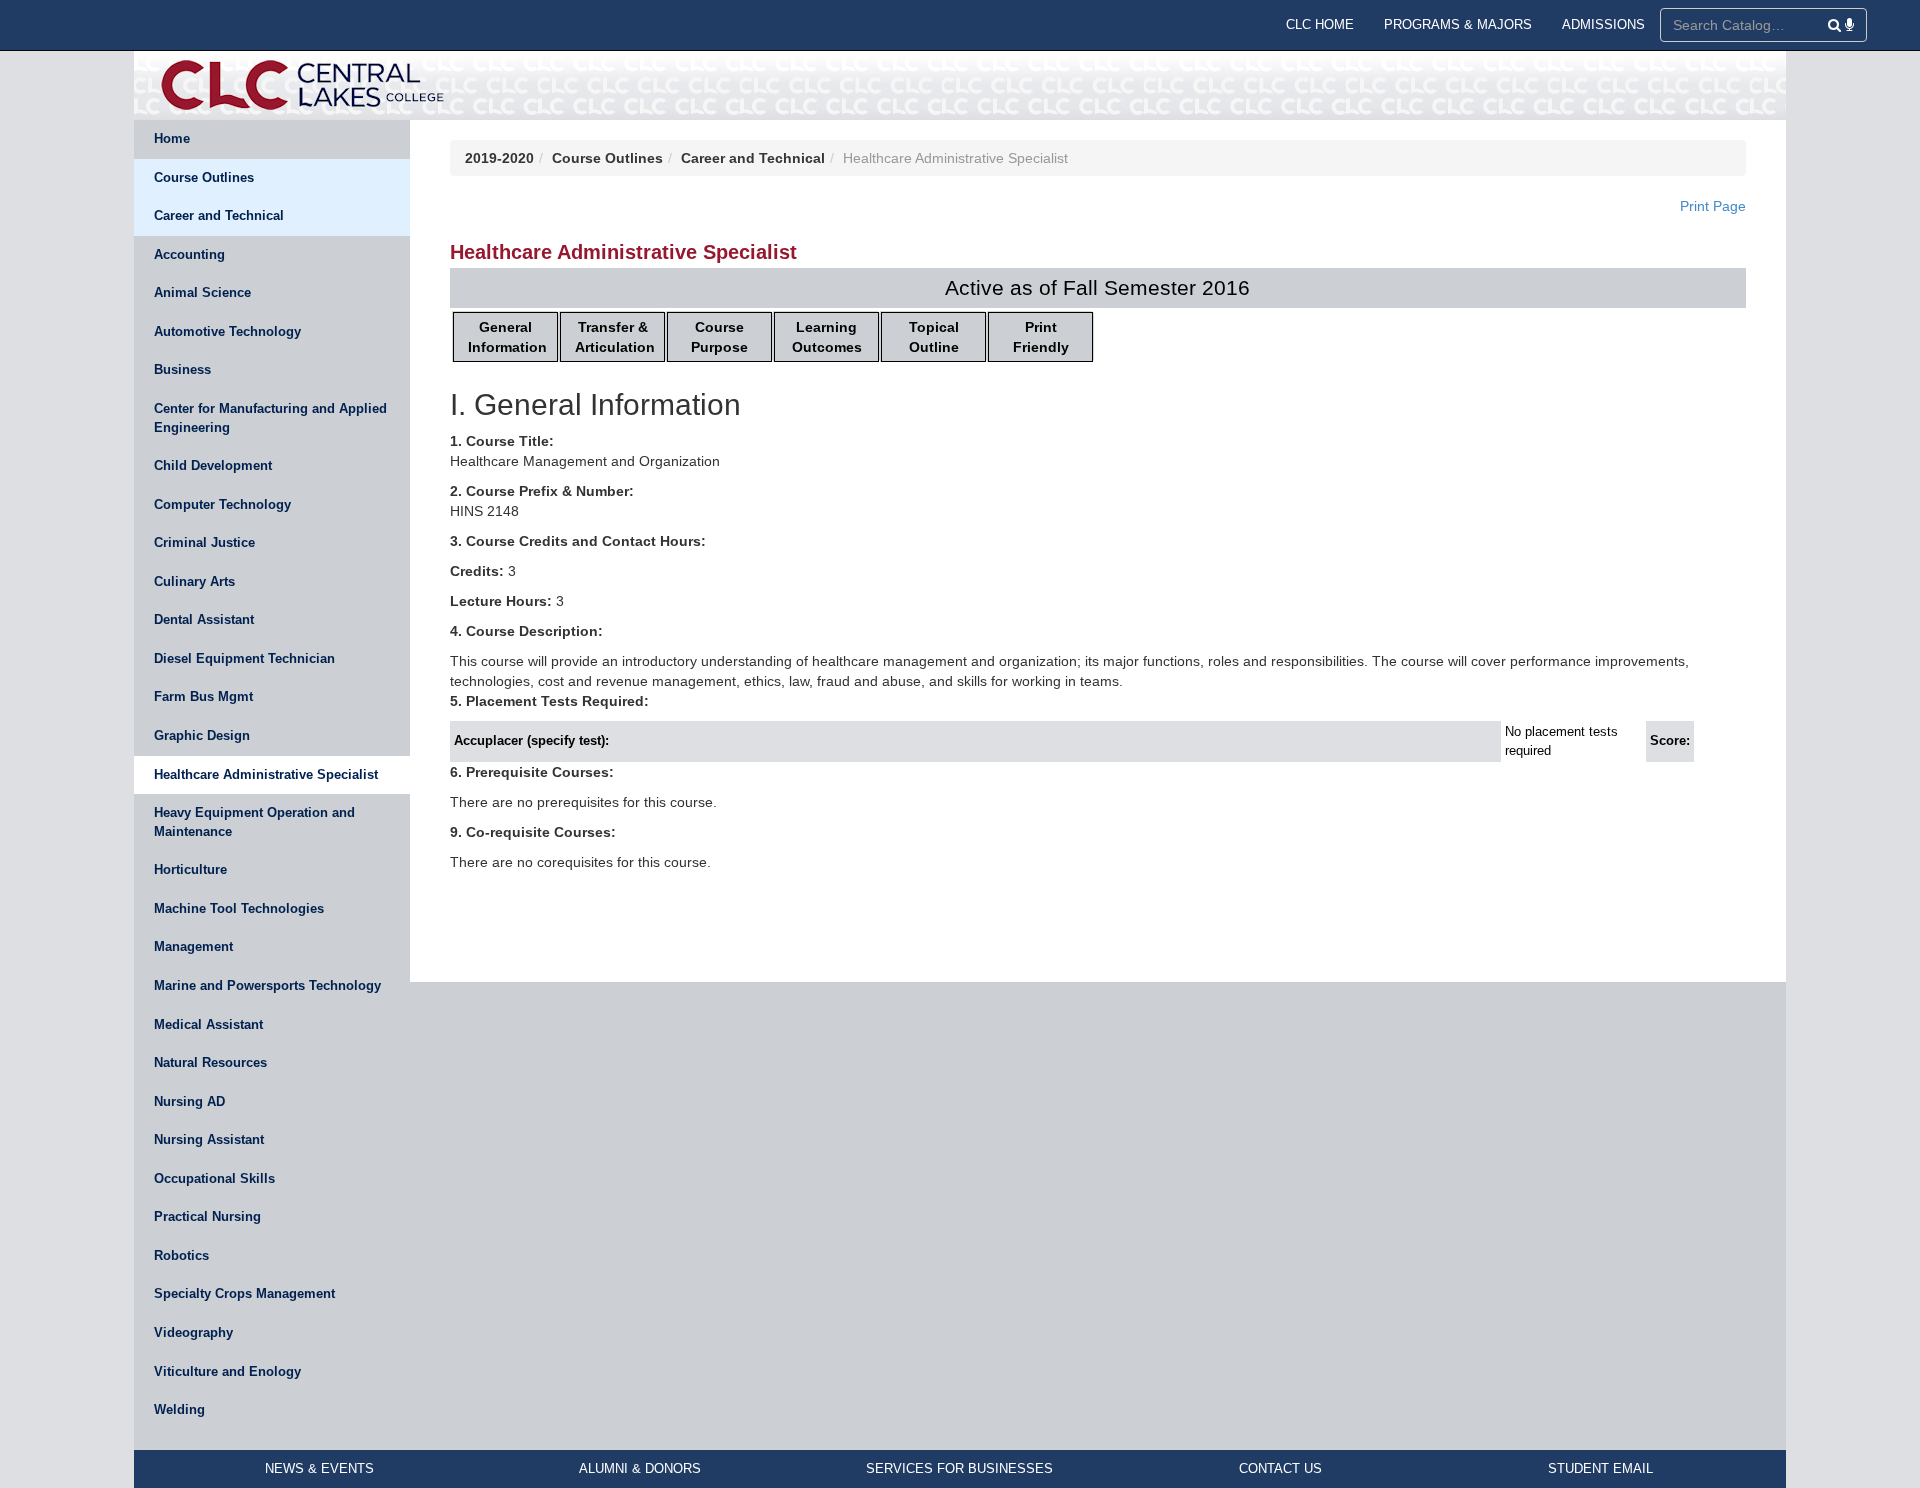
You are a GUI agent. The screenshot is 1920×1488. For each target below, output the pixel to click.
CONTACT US (1280, 1468)
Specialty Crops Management (244, 1293)
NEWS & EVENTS (319, 1468)
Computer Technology (222, 504)
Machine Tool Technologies (239, 908)
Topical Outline (934, 337)
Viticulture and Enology (227, 1371)
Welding (179, 1409)
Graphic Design (202, 735)
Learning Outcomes (827, 337)
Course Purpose (719, 337)
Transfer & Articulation (615, 337)
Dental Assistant (204, 619)
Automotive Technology (227, 331)
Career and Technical (219, 215)
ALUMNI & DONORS (640, 1468)
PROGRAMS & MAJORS (1458, 24)
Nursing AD (189, 1101)
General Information (507, 337)
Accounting (189, 254)
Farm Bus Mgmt (203, 696)
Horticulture (190, 869)
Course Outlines (204, 177)
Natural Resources (210, 1062)
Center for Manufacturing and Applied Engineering (270, 418)
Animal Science (202, 292)
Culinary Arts (194, 581)
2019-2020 (499, 158)
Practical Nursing (207, 1216)
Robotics (181, 1255)
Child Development (213, 465)
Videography (193, 1332)
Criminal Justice (204, 542)
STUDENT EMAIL (1600, 1468)
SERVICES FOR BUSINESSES (959, 1468)
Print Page (1713, 206)
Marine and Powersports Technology (267, 985)
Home (172, 138)
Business (182, 369)
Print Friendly (1041, 337)
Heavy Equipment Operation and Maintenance (254, 822)
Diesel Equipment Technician (244, 658)
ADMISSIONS (1603, 24)
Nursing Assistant (209, 1139)
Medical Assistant (208, 1024)
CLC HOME (1320, 24)
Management (193, 946)
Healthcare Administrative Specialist (266, 774)
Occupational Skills (214, 1178)
